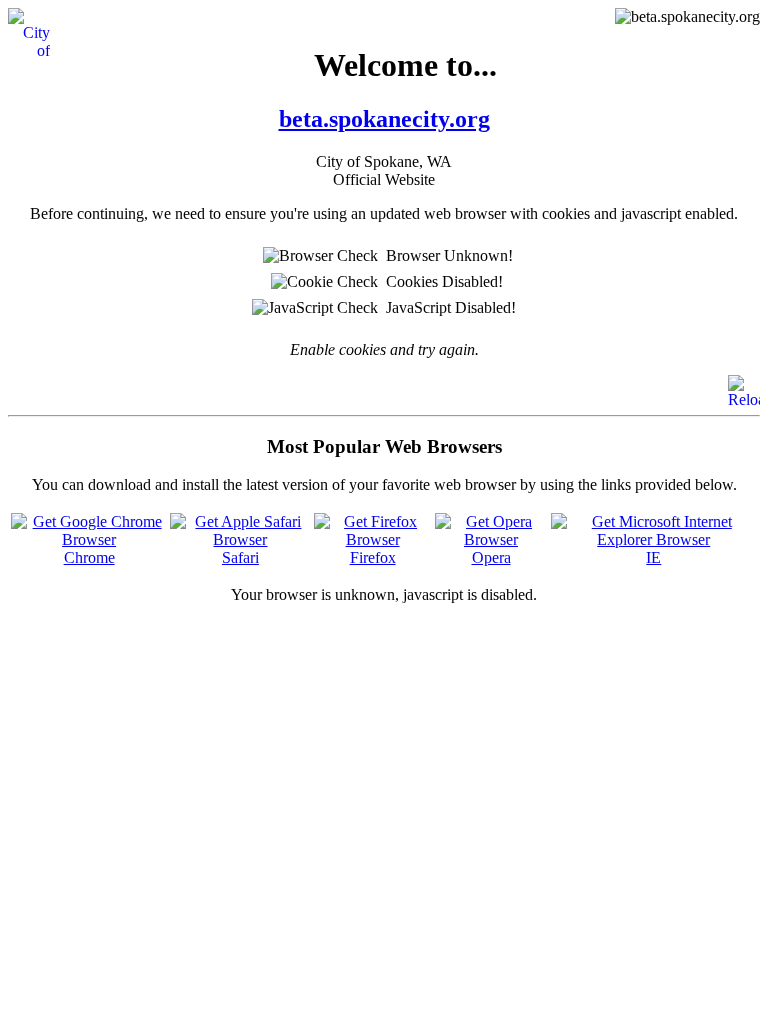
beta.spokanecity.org (384, 119)
